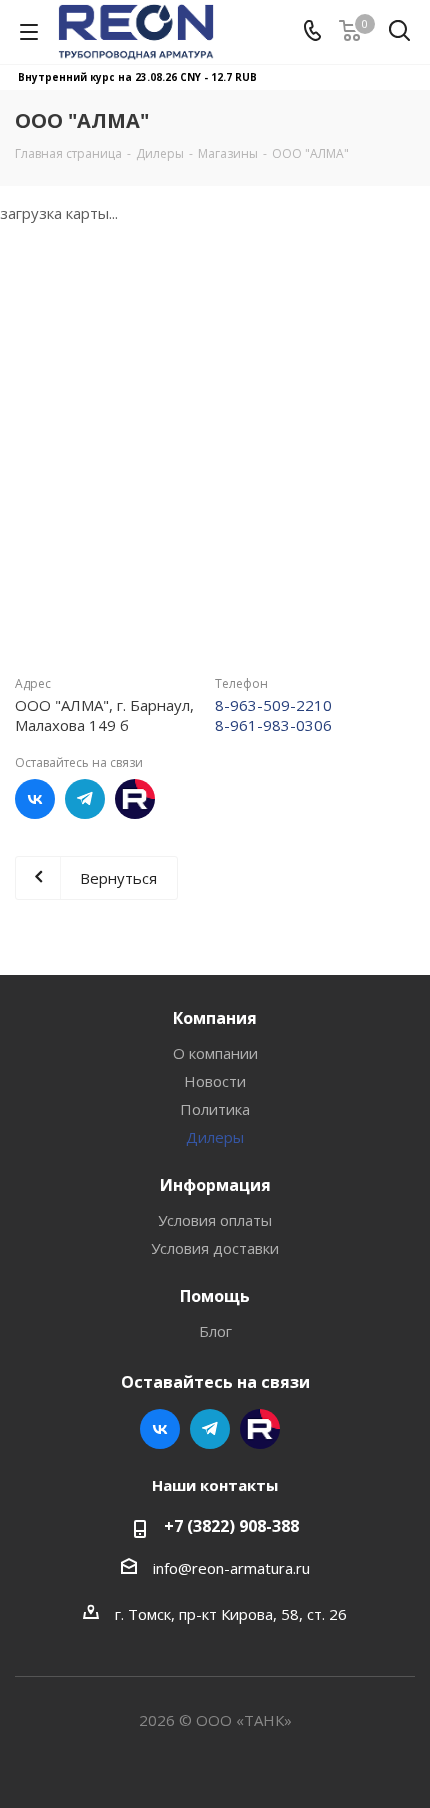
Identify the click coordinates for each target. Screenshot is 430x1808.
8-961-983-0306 (273, 725)
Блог (215, 1331)
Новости (215, 1081)
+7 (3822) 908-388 (231, 1526)
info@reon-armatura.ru (231, 1568)
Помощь (215, 1296)
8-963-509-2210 (273, 705)
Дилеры (215, 1137)
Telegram (85, 799)
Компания (215, 1018)
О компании (215, 1053)
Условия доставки (215, 1248)
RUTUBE (135, 799)
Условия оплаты (215, 1220)
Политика (215, 1109)
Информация (215, 1185)
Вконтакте (35, 799)
